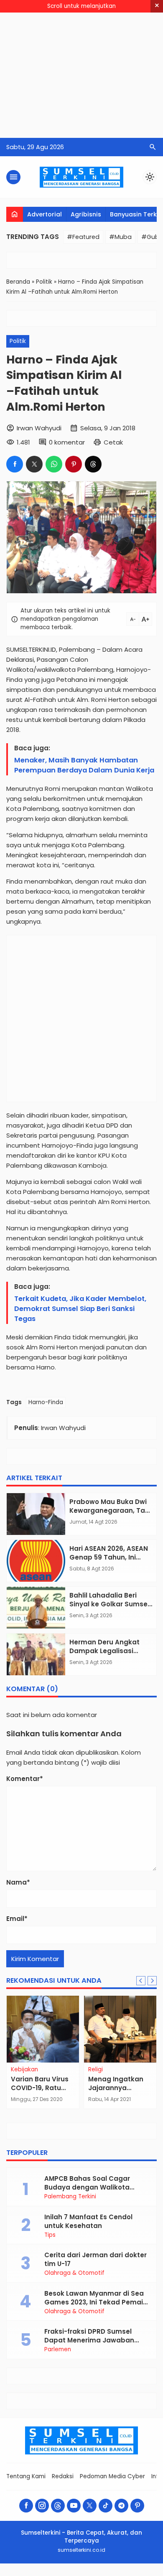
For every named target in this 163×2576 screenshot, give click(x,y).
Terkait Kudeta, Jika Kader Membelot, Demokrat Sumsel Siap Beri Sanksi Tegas (80, 1309)
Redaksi (63, 2476)
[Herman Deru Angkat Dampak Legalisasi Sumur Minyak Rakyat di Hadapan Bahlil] (36, 1654)
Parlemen (58, 2350)
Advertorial (45, 214)
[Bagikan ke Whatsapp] (54, 464)
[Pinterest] (137, 2506)
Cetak (113, 442)
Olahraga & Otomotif (74, 2273)
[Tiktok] (106, 2506)
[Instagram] (42, 2506)
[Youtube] (74, 2506)
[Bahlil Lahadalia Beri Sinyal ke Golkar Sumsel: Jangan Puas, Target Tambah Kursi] (36, 1608)
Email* (17, 1919)
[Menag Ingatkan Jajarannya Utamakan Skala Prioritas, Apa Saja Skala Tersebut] (120, 2029)
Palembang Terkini (70, 2197)
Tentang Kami (26, 2476)
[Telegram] (121, 2506)
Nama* (18, 1882)
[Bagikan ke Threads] (93, 464)
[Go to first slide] (152, 1981)
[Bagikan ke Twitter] (34, 464)
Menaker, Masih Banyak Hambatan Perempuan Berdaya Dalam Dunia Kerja (84, 765)
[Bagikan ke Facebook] (15, 464)
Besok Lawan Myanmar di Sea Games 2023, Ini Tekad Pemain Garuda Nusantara (96, 2302)
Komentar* (25, 1779)
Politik (18, 341)
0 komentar (67, 442)
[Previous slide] (141, 1981)
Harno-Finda (46, 1402)
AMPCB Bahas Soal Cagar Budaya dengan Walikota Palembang (87, 2187)
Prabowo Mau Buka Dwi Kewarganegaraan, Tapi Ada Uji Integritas (110, 1510)
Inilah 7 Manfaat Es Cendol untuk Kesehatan (88, 2221)
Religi (96, 2070)
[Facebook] (26, 2506)
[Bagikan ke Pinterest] (74, 464)
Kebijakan (24, 2070)
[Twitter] (90, 2506)
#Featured (83, 237)
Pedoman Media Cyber (112, 2476)
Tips (50, 2235)
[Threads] (58, 2506)
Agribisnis (86, 214)
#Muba (120, 237)
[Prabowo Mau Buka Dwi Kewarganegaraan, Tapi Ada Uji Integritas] (36, 1514)
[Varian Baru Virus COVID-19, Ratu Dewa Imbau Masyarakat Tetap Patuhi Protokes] (43, 2029)
